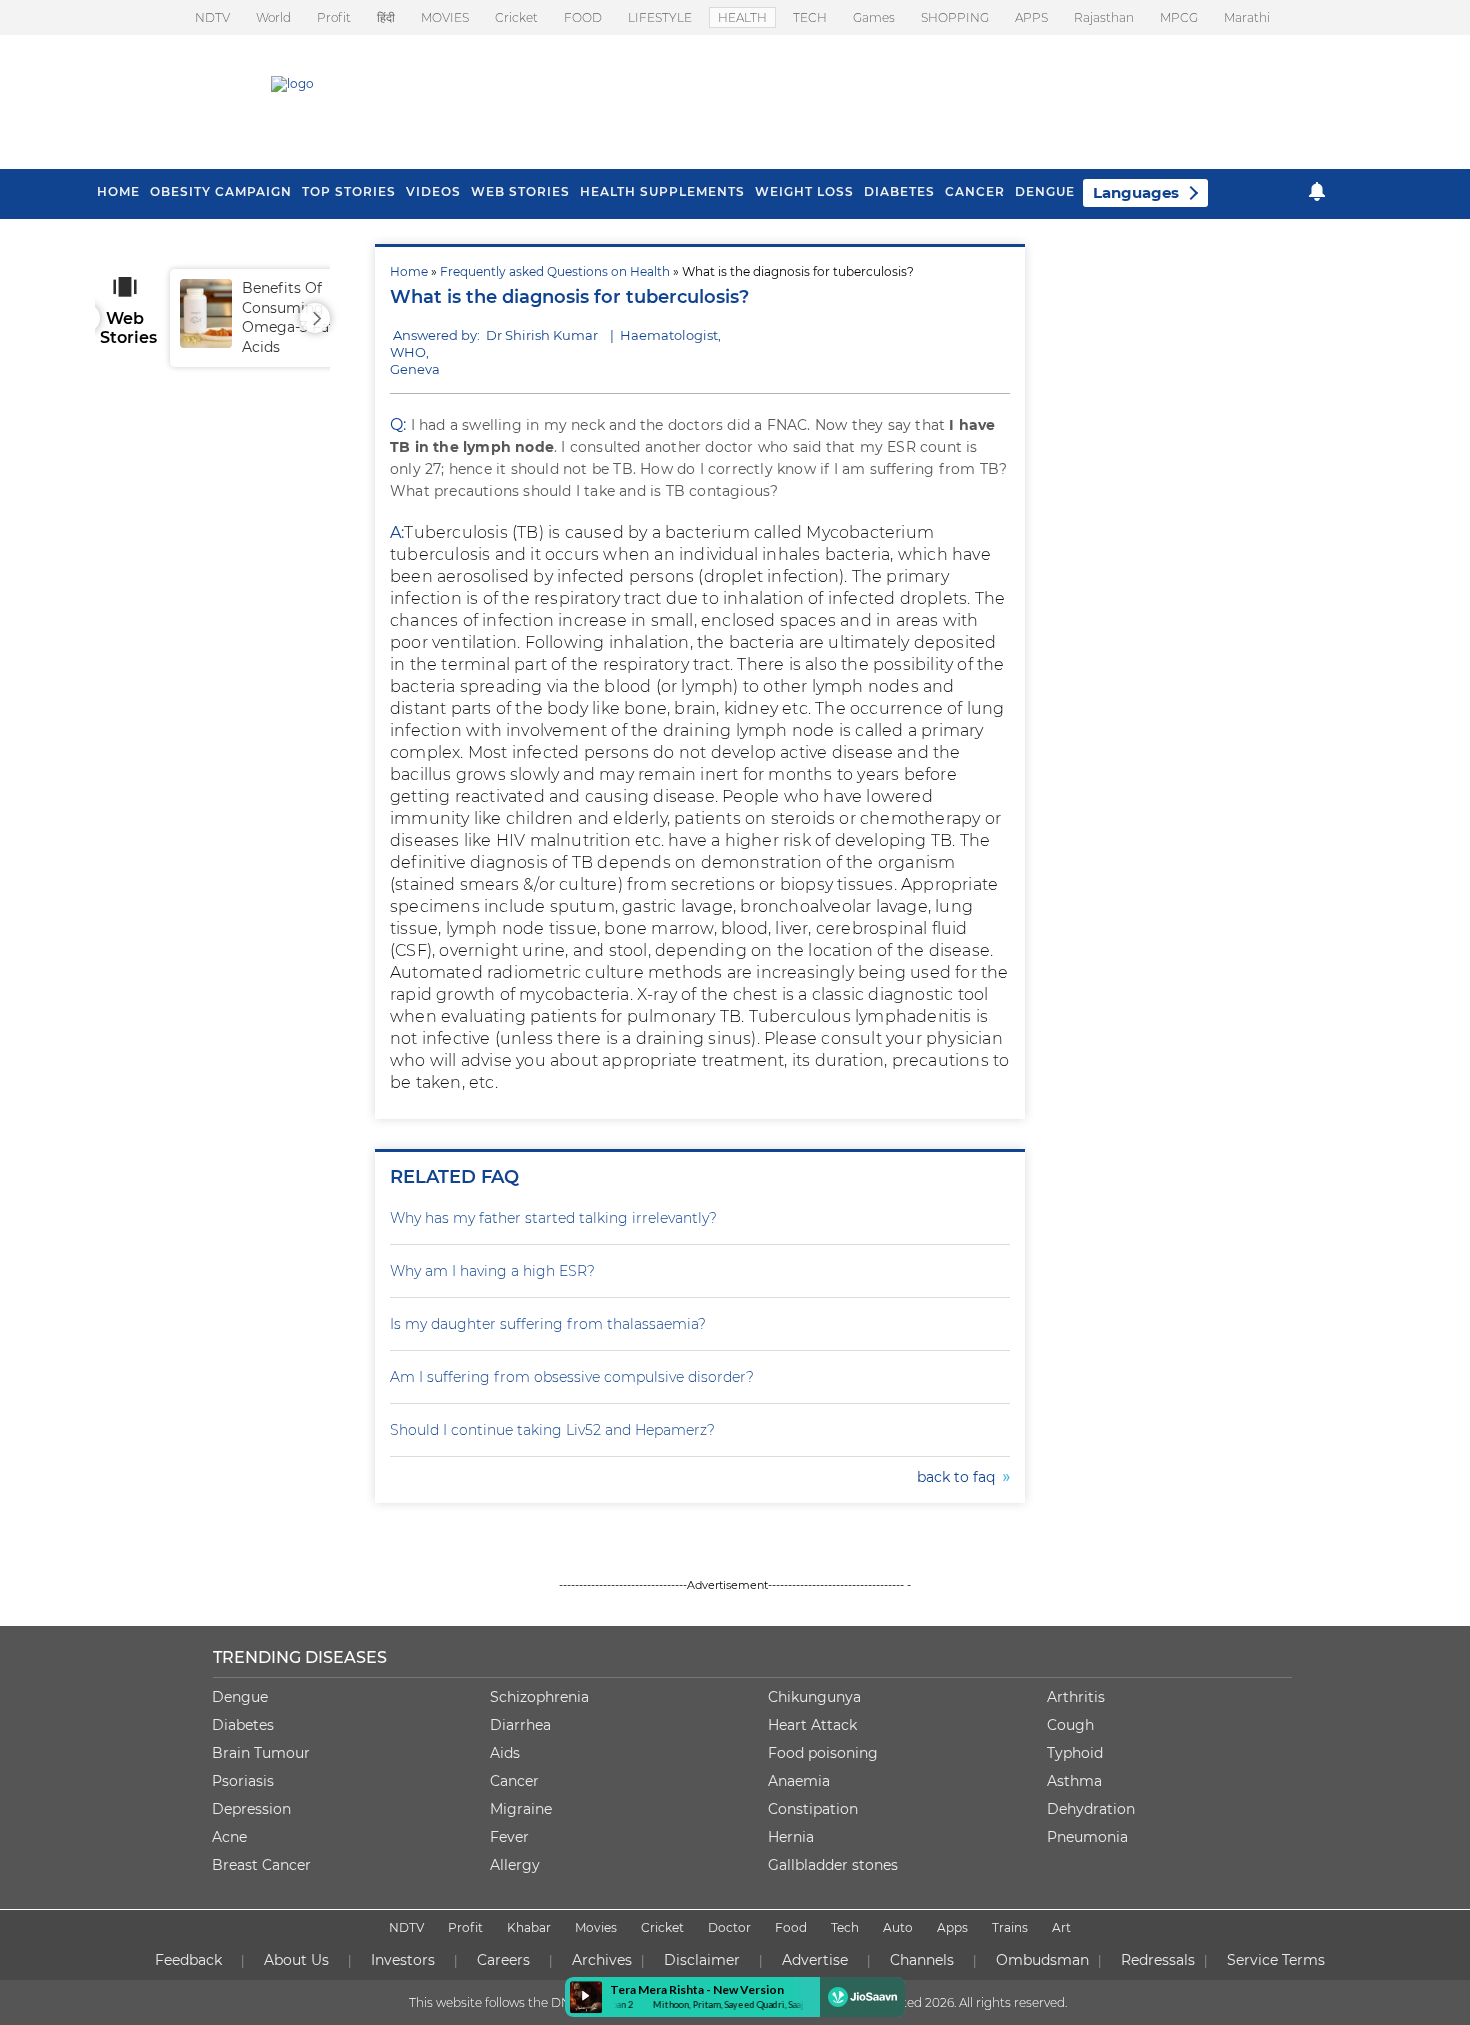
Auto (898, 1927)
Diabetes (243, 1725)
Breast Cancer (261, 1865)
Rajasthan (1104, 17)
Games (874, 17)
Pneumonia (1087, 1837)
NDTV (212, 17)
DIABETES (899, 191)
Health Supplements (662, 191)
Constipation (813, 1809)
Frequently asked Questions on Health (555, 271)
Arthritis (1076, 1697)
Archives (602, 1960)
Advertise (815, 1960)
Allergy (515, 1865)
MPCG (1179, 17)
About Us (296, 1960)
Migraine (521, 1809)
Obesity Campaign (221, 191)
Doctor (729, 1927)
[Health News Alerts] (1317, 191)
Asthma (1074, 1781)
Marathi (1247, 17)
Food (791, 1927)
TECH (810, 17)
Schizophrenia (539, 1697)
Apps (952, 1927)
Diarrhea (520, 1725)
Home (409, 271)
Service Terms (1276, 1960)
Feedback (188, 1960)
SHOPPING (955, 17)
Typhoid (1075, 1753)
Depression (251, 1809)
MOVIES (445, 17)
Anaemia (799, 1781)
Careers (503, 1960)
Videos (433, 191)
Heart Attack (812, 1725)
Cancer (975, 191)
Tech (845, 1927)
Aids (505, 1753)
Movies (596, 1927)
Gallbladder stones (833, 1865)
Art (1061, 1927)
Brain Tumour (261, 1753)
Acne (229, 1837)
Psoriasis (243, 1781)
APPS (1031, 17)
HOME (118, 191)
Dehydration (1091, 1809)
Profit (334, 17)
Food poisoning (823, 1753)
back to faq (960, 1477)
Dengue (1045, 191)
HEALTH (742, 17)
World (273, 17)
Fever (509, 1837)
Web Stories (520, 191)
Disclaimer (702, 1960)
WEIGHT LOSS (804, 191)
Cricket (516, 17)
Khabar (529, 1927)
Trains (1010, 1927)
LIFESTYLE (660, 17)
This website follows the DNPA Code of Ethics (542, 2002)
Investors (403, 1960)
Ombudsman (1042, 1960)
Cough (1070, 1725)
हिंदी (386, 17)
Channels (922, 1960)
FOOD (583, 17)
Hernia (791, 1837)
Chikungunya (814, 1697)
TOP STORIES (349, 191)
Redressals (1158, 1960)
